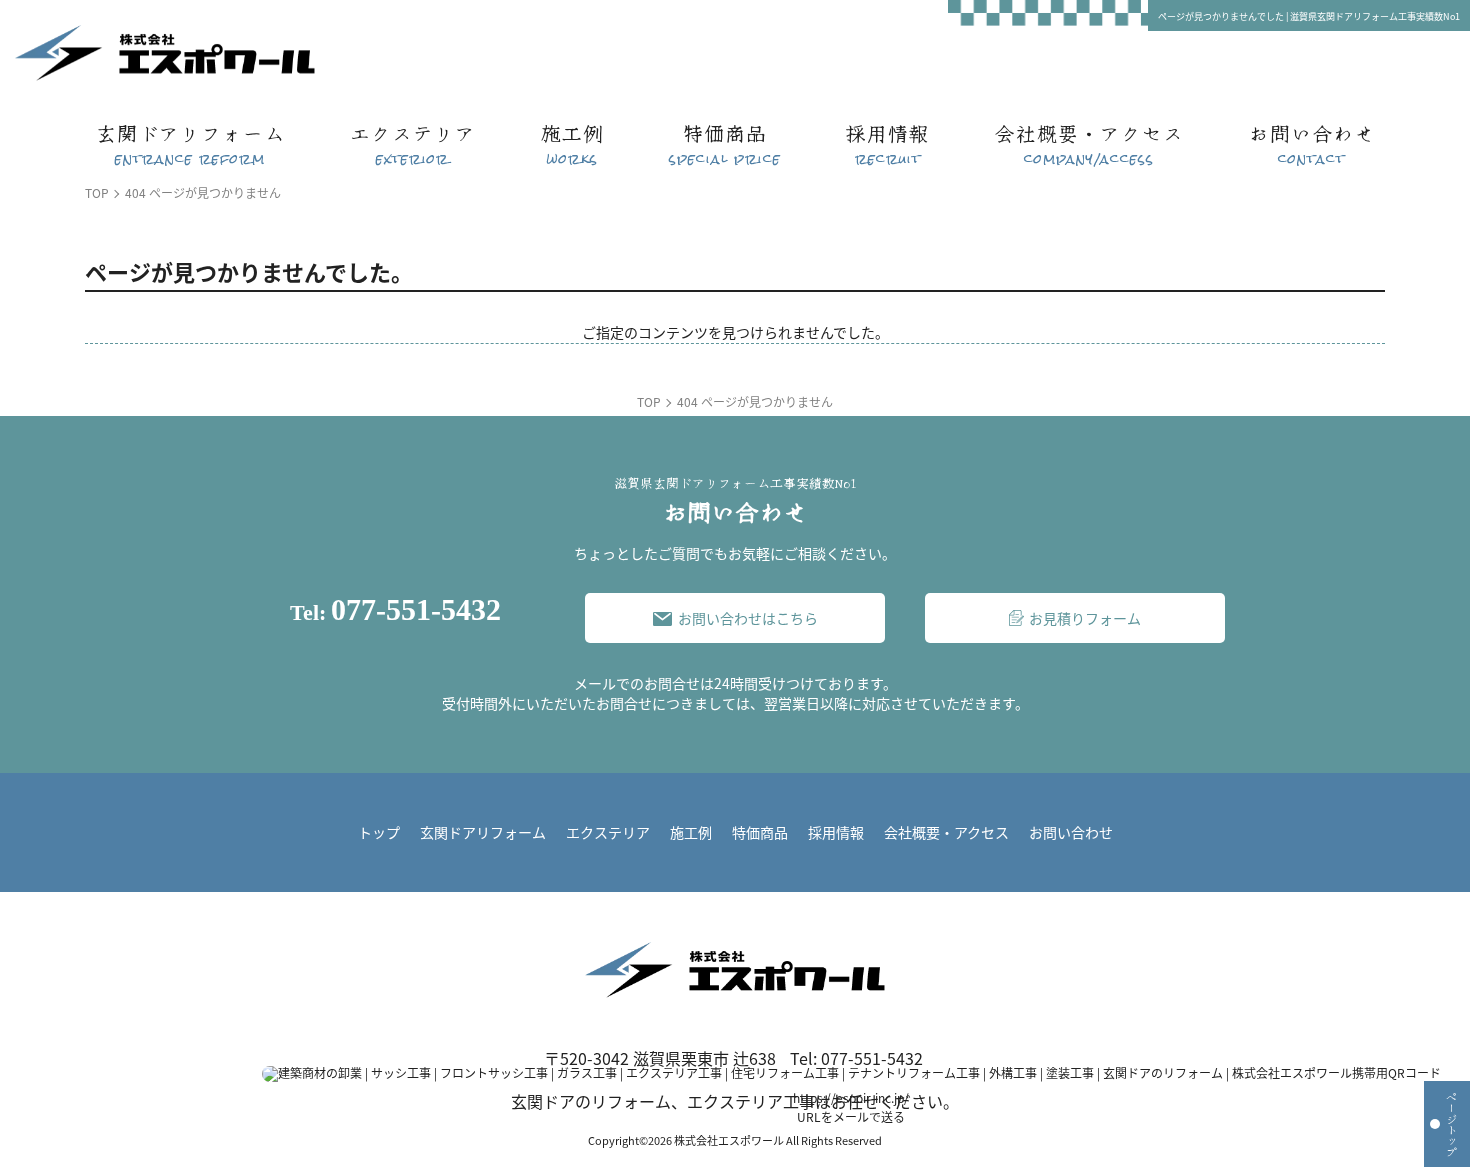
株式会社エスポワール (729, 1140)
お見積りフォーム (1085, 618)
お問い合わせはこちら (748, 618)
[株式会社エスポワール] (150, 53)
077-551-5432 (395, 610)
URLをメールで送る (851, 1116)
